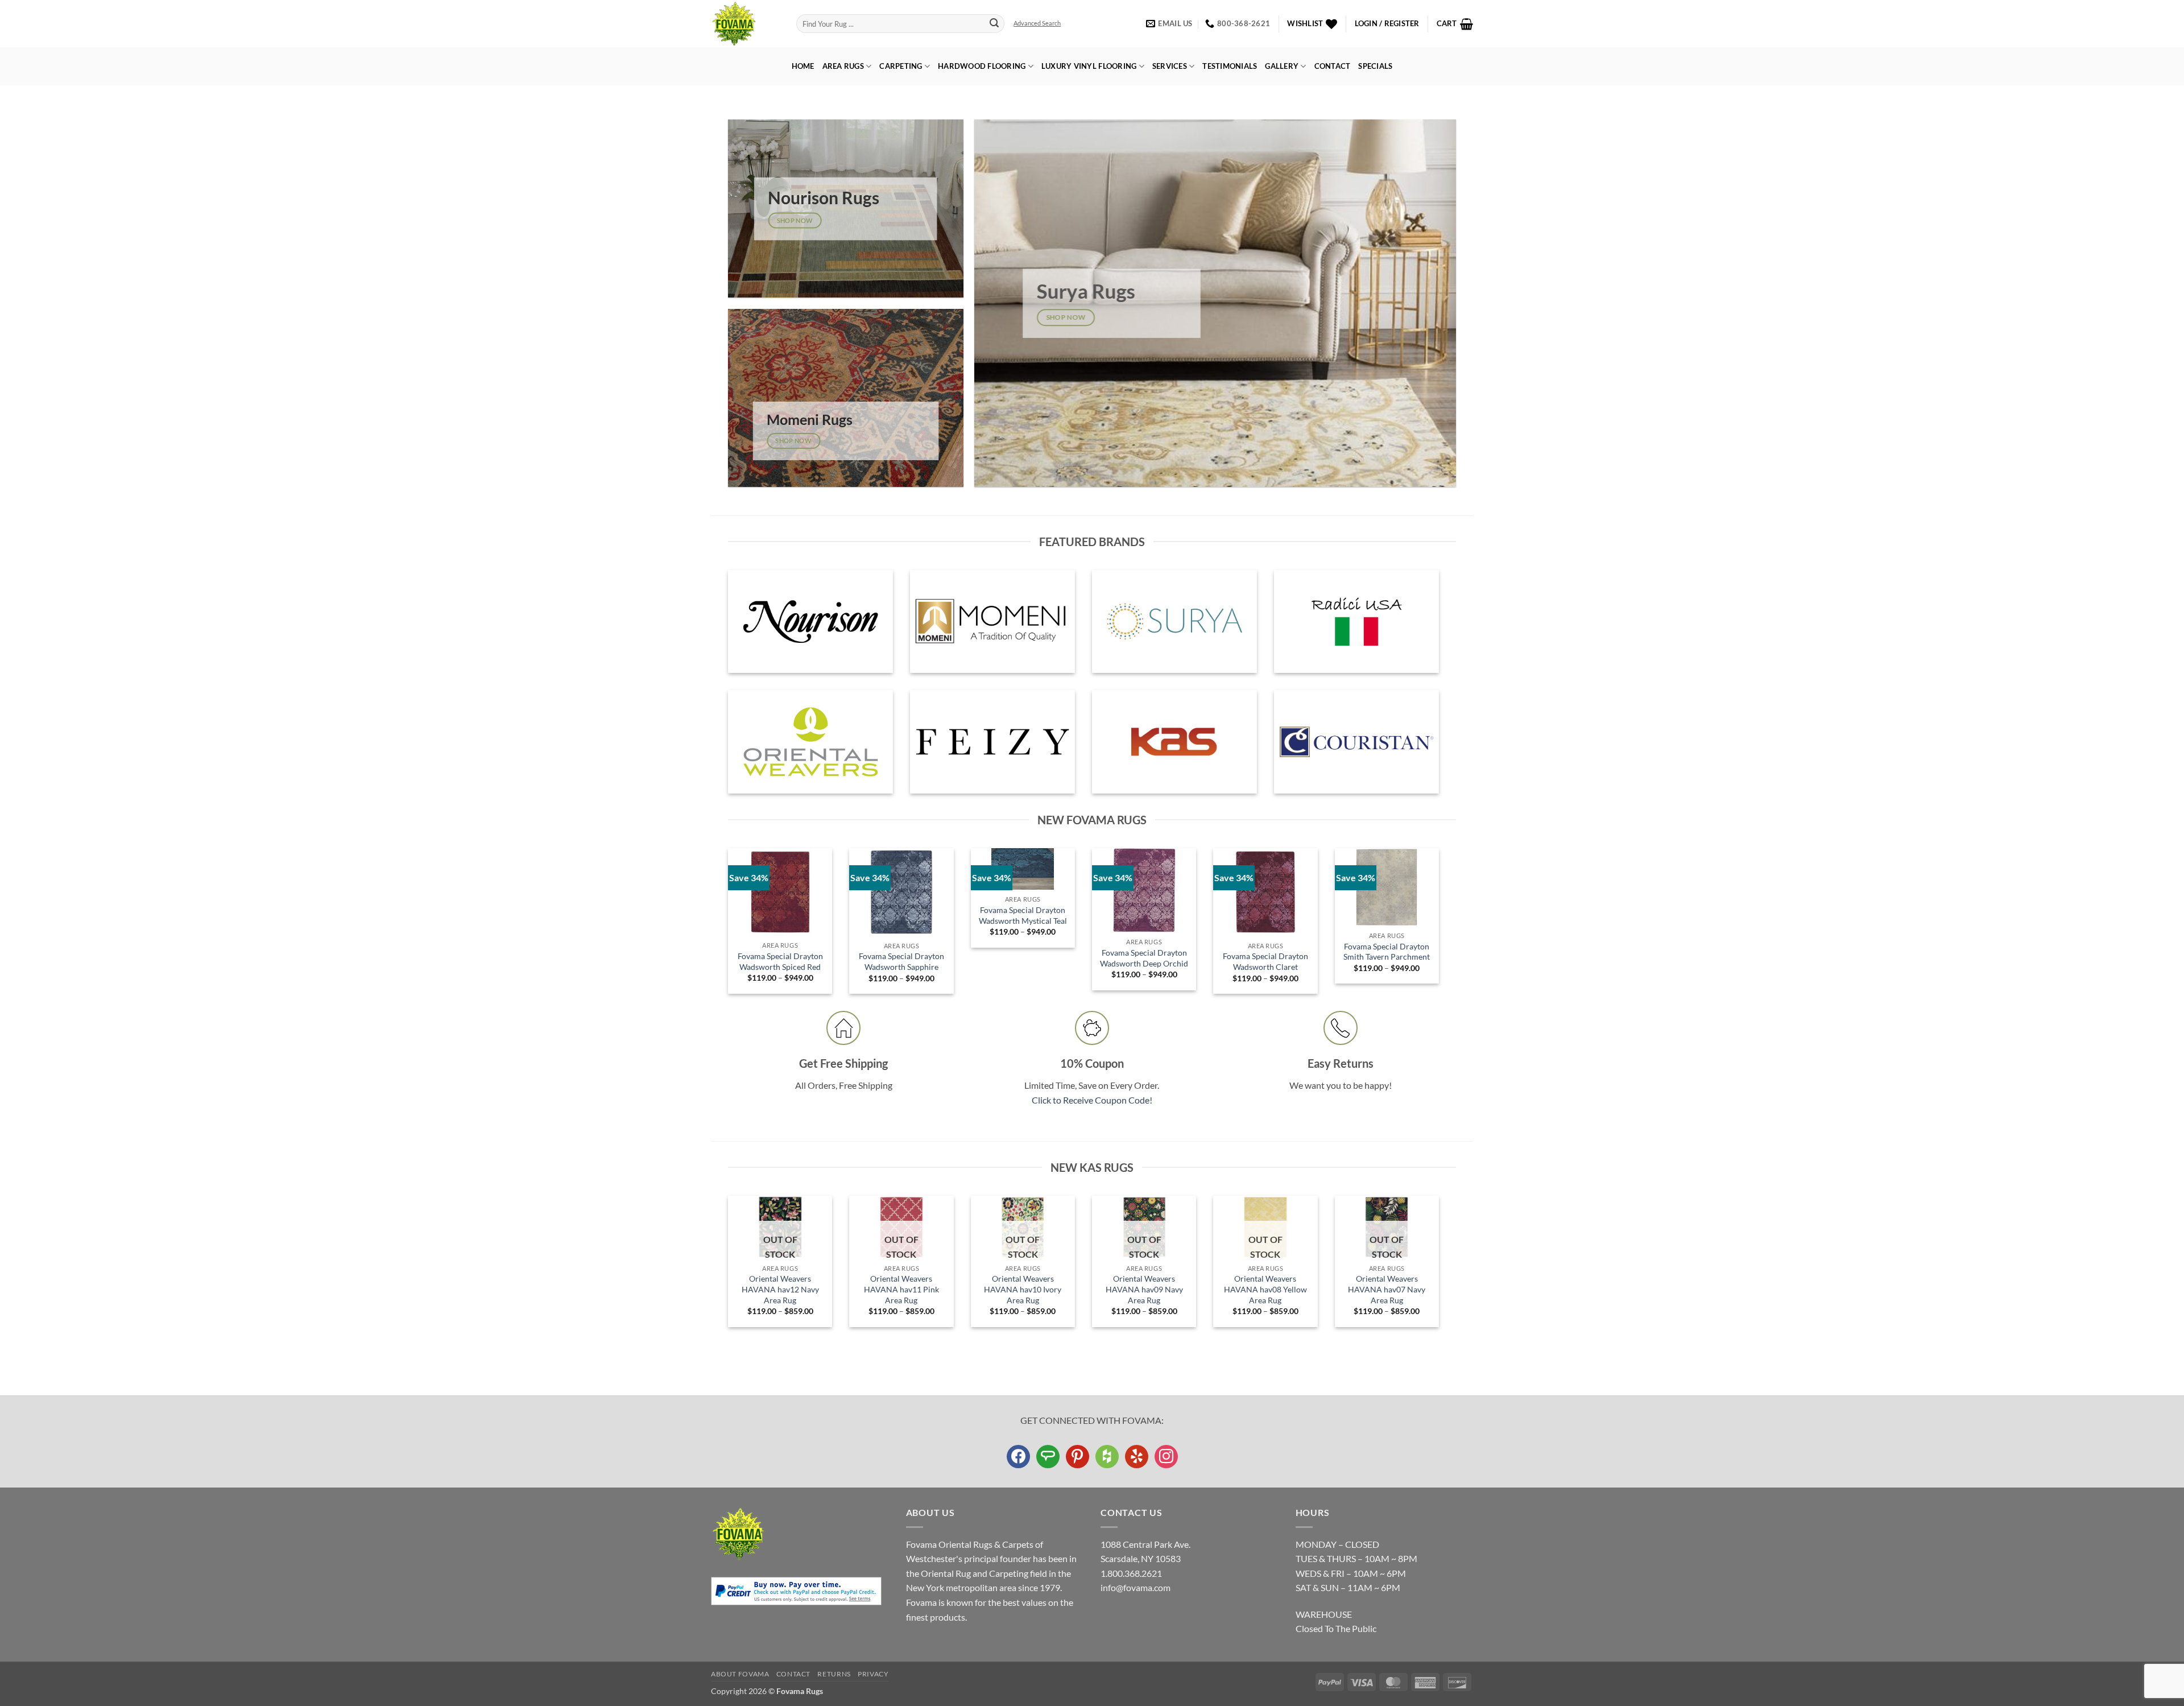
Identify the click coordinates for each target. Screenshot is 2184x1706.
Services (1170, 66)
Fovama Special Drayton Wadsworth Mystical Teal (1023, 915)
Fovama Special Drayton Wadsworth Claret (1265, 961)
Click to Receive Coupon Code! (1092, 1100)
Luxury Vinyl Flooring (1089, 66)
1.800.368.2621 (1131, 1573)
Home (803, 66)
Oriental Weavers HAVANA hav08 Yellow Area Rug (1265, 1289)
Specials (1375, 66)
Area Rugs (843, 66)
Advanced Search (1037, 23)
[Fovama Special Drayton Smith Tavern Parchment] (1387, 887)
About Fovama (740, 1674)
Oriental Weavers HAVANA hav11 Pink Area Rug (901, 1289)
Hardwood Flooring (982, 66)
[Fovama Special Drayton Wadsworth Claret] (1265, 892)
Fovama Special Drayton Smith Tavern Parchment (1387, 952)
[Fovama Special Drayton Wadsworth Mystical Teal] (1023, 869)
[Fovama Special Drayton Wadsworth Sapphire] (901, 892)
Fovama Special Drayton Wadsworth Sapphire (901, 961)
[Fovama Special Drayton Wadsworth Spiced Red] (780, 892)
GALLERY (1282, 66)
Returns (834, 1674)
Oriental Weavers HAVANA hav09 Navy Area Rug (1144, 1289)
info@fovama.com (1136, 1587)
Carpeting (901, 66)
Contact (1333, 66)
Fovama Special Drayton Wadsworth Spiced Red (780, 961)
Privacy (873, 1674)
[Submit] (994, 24)
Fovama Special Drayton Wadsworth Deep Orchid (1144, 958)
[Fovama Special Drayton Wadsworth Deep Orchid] (1144, 891)
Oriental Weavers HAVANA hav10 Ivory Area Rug (1023, 1289)
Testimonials (1230, 66)
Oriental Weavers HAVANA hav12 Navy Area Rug (780, 1289)
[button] (1387, 24)
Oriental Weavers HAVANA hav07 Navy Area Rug (1387, 1289)
